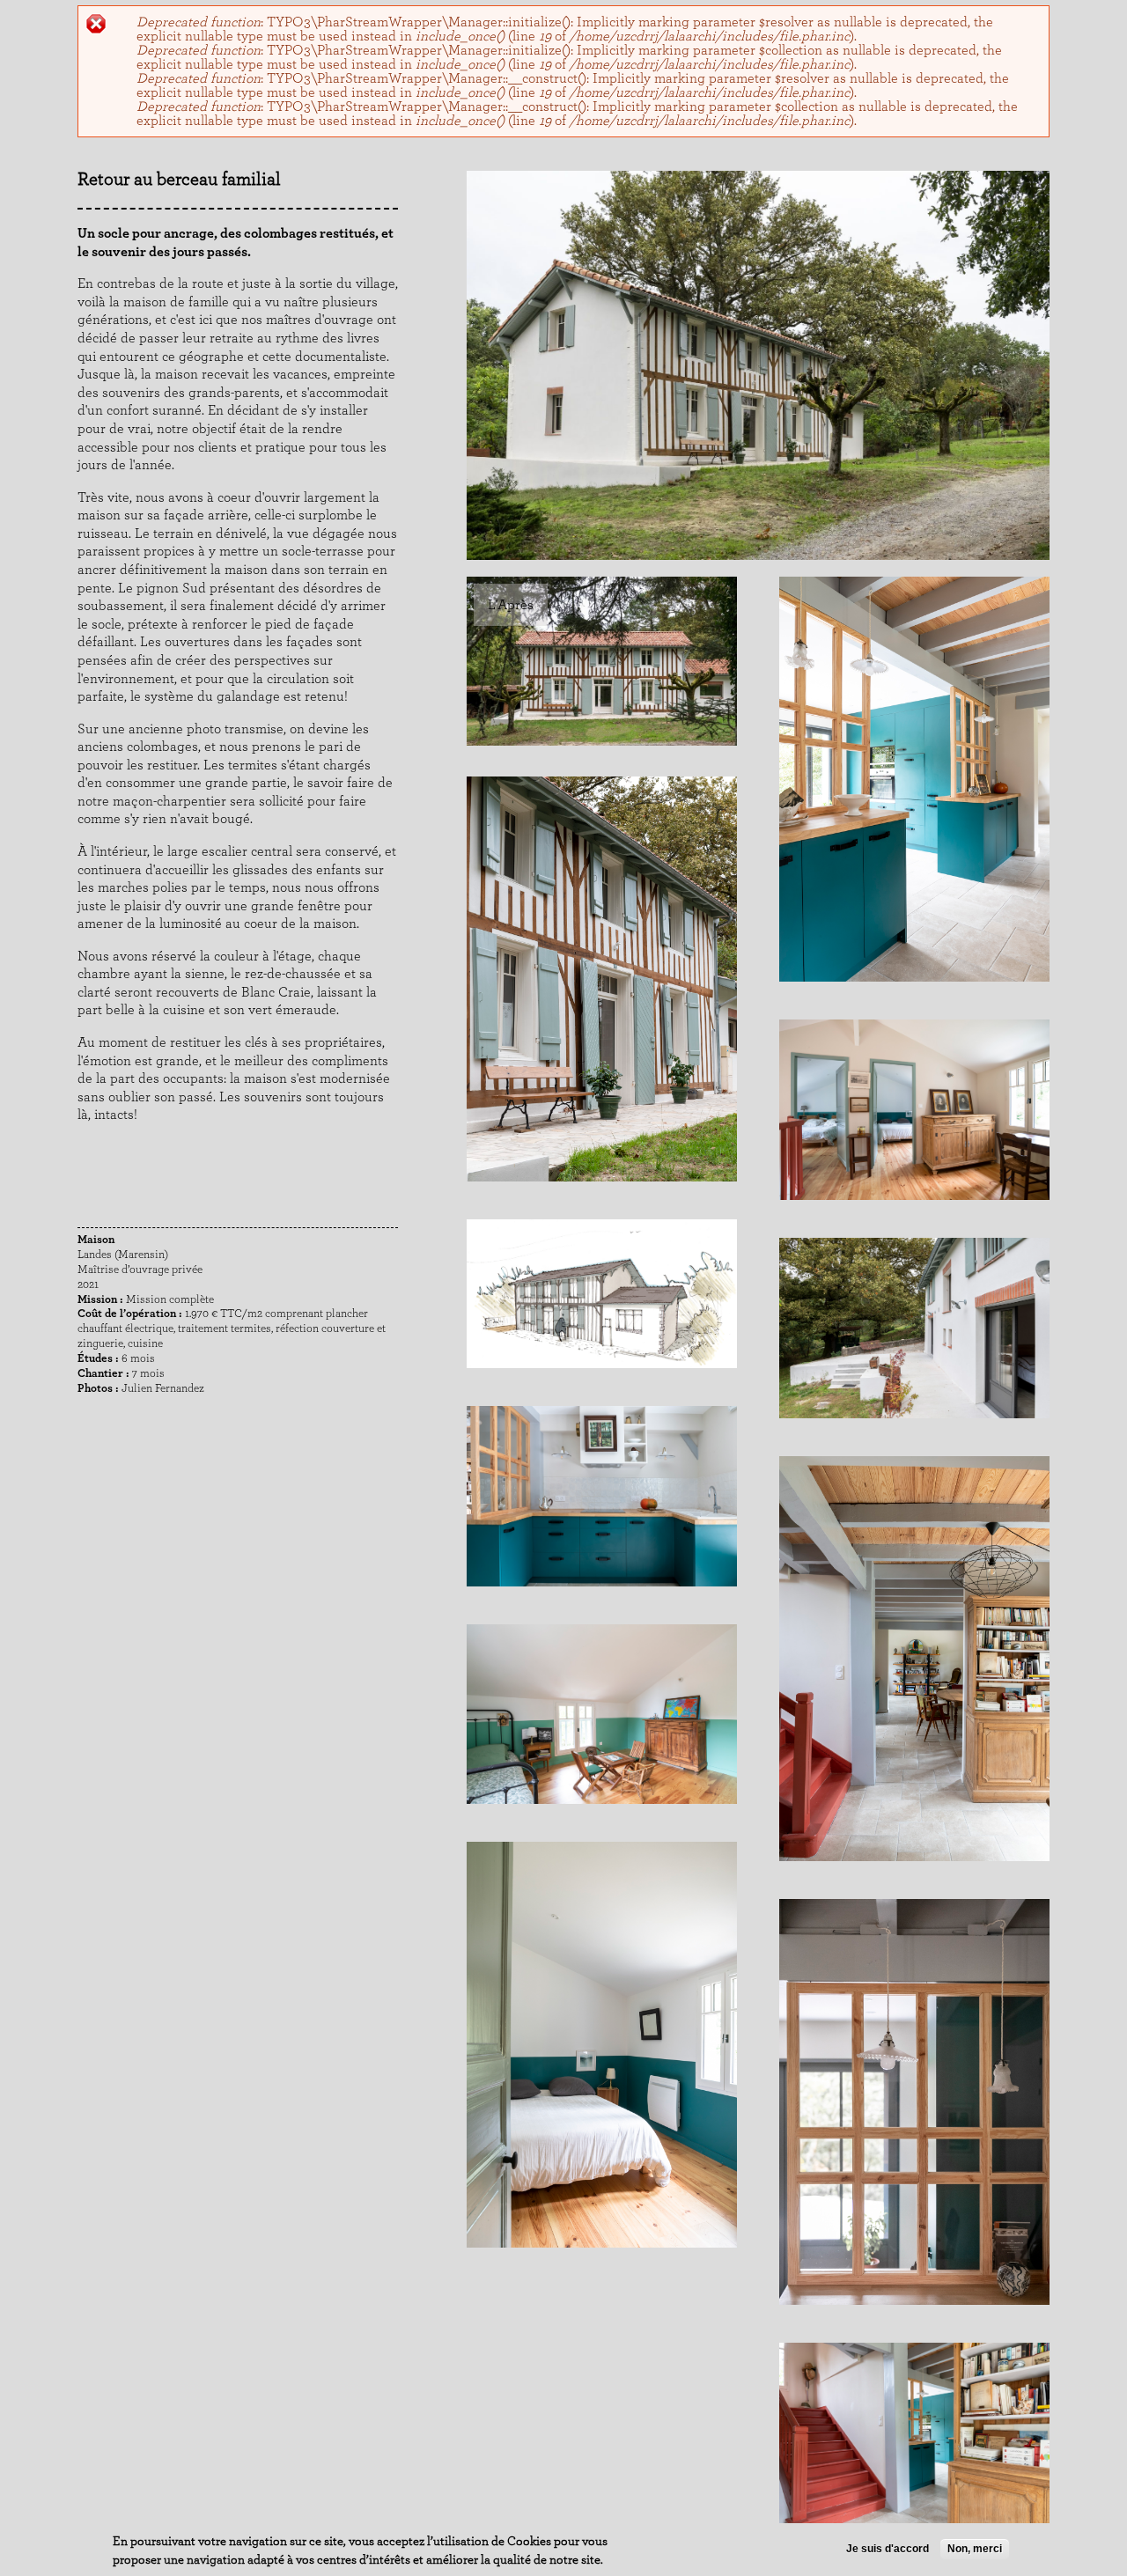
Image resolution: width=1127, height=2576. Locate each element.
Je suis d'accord (888, 2549)
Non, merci (975, 2549)
